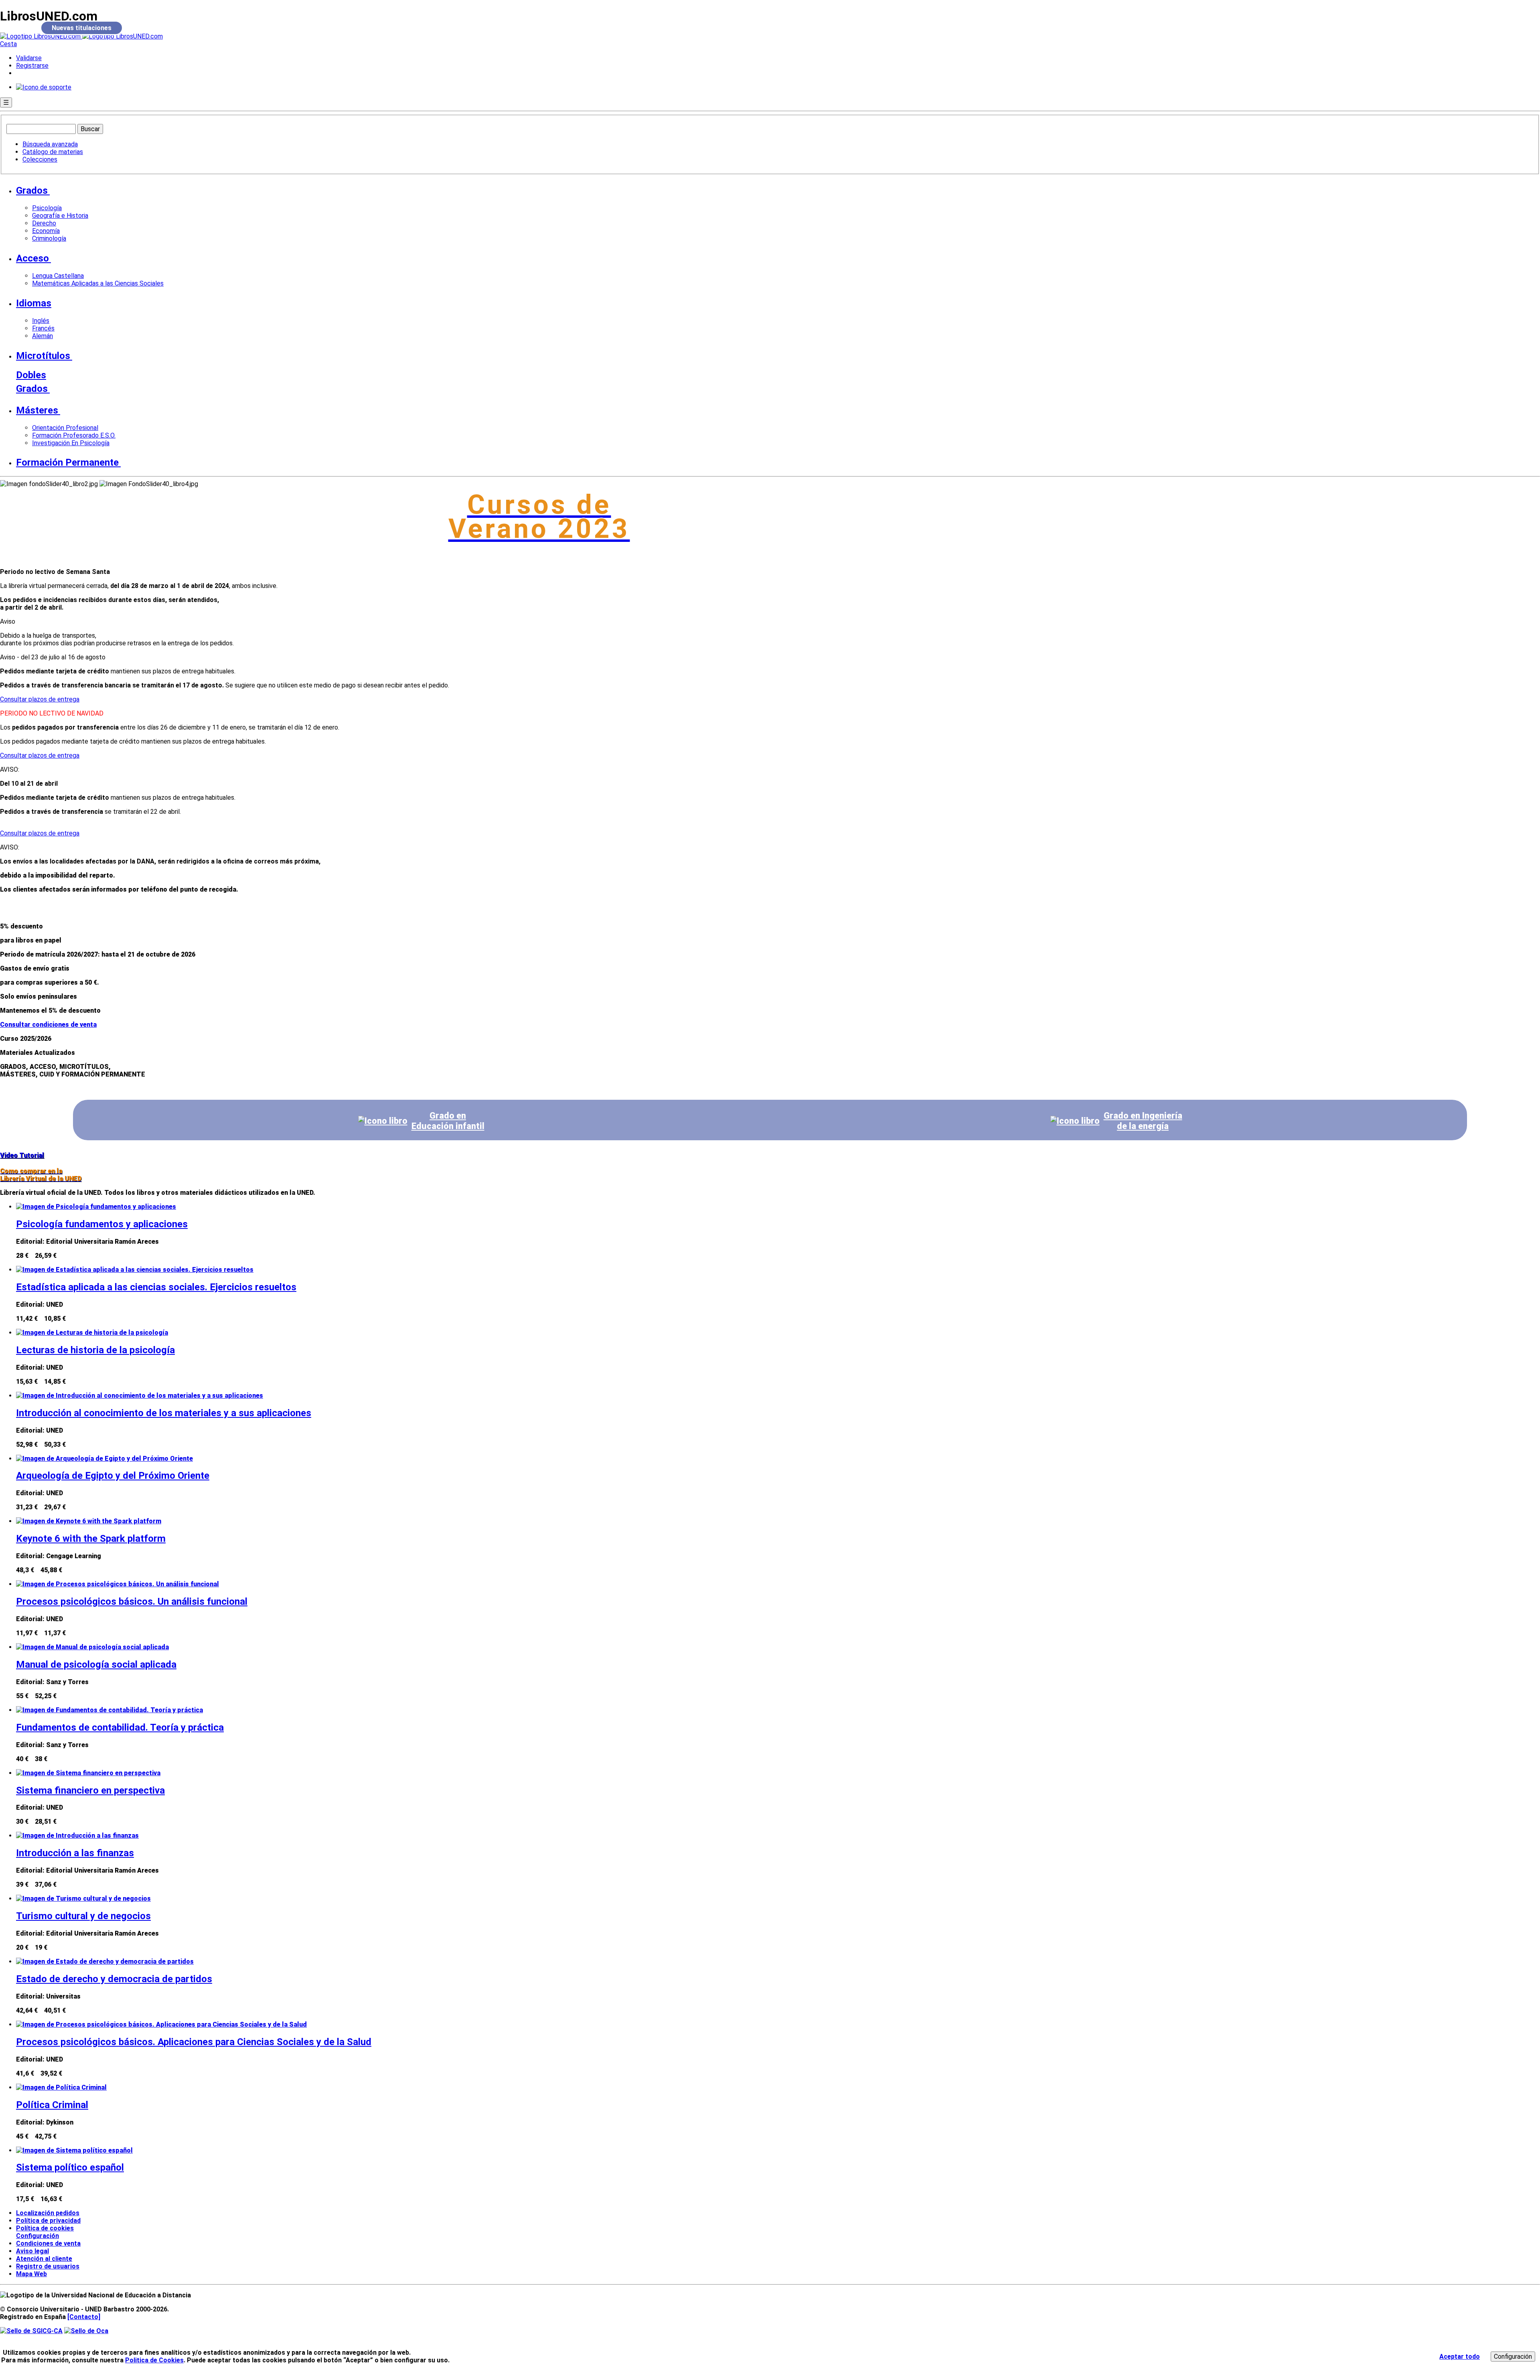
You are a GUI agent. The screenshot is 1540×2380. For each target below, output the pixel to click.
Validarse (29, 58)
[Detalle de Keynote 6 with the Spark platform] (89, 1521)
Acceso (32, 258)
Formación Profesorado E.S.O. (74, 435)
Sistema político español (70, 2167)
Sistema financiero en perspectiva (90, 1790)
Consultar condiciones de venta (48, 1025)
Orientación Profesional (65, 428)
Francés (43, 328)
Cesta (8, 44)
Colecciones (40, 159)
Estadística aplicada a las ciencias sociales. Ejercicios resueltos (156, 1287)
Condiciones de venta (48, 2243)
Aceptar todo (1460, 2357)
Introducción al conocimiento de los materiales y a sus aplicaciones (164, 1413)
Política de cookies (45, 2228)
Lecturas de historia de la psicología (95, 1350)
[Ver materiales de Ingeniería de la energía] (1075, 1121)
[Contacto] (84, 2317)
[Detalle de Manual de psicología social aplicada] (92, 1647)
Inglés (41, 321)
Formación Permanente (67, 462)
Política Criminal (52, 2105)
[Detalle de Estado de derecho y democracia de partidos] (105, 1961)
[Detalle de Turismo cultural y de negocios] (83, 1899)
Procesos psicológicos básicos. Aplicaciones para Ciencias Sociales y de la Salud (194, 2042)
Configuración (34, 2236)
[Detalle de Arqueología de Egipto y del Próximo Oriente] (104, 1459)
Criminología (49, 238)
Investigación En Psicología (71, 443)
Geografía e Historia (60, 216)
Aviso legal (32, 2251)
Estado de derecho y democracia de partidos (114, 1979)
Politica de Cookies (154, 2360)
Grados (32, 191)
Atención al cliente (44, 2259)
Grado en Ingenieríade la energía (1143, 1121)
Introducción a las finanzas (75, 1853)
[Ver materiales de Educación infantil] (383, 1121)
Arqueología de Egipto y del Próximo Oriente (113, 1476)
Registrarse (32, 66)
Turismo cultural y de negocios (83, 1916)
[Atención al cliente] (44, 87)
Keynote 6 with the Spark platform (91, 1539)
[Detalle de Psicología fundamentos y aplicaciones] (96, 1207)
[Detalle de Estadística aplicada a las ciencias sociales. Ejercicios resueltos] (135, 1270)
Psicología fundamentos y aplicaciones (102, 1224)
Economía (46, 231)
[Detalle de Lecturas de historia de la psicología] (92, 1333)
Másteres (37, 410)
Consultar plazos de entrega (40, 699)
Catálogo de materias (53, 152)
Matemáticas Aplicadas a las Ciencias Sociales (98, 283)
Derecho (44, 223)
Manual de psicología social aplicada (96, 1664)
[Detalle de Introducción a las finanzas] (77, 1836)
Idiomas (34, 303)
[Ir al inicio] (81, 36)
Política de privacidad (48, 2221)
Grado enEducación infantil (448, 1121)
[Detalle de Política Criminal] (61, 2087)
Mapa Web (31, 2274)
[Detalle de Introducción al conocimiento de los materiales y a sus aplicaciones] (140, 1396)
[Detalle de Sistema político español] (74, 2150)
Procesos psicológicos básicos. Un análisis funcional (132, 1602)
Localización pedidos (48, 2213)
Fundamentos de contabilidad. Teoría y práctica (120, 1727)
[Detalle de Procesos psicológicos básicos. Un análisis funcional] (118, 1584)
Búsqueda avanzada (50, 144)
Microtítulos (43, 356)
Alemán (43, 336)
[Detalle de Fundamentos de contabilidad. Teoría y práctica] (109, 1710)
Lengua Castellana (58, 276)
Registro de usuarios (48, 2266)
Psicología (47, 208)
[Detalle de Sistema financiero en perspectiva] (88, 1773)
